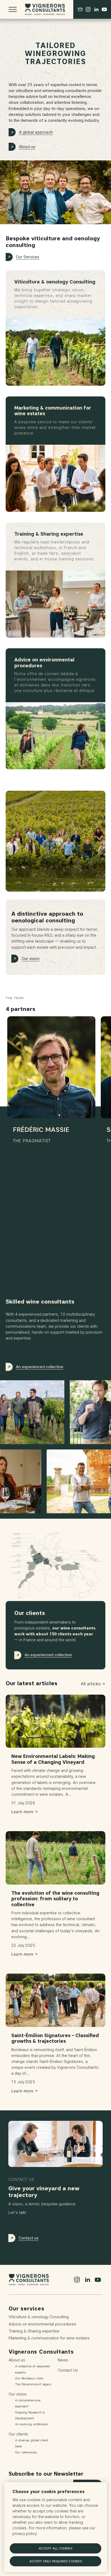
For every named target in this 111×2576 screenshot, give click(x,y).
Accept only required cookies (56, 2561)
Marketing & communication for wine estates (49, 2338)
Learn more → (25, 1812)
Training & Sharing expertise (34, 2331)
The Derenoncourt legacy (33, 2384)
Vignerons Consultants (41, 2352)
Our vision (31, 959)
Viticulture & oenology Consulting (39, 2317)
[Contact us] (80, 9)
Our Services (28, 257)
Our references (26, 2452)
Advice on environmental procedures (42, 2324)
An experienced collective (40, 1367)
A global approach (36, 132)
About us (27, 147)
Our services (27, 2309)
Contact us (29, 2238)
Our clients (18, 2434)
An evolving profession (32, 2424)
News (63, 2360)
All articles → (93, 1684)
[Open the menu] (13, 9)
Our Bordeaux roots (29, 2378)
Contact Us (68, 2370)
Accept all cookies (55, 2548)
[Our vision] (55, 841)
